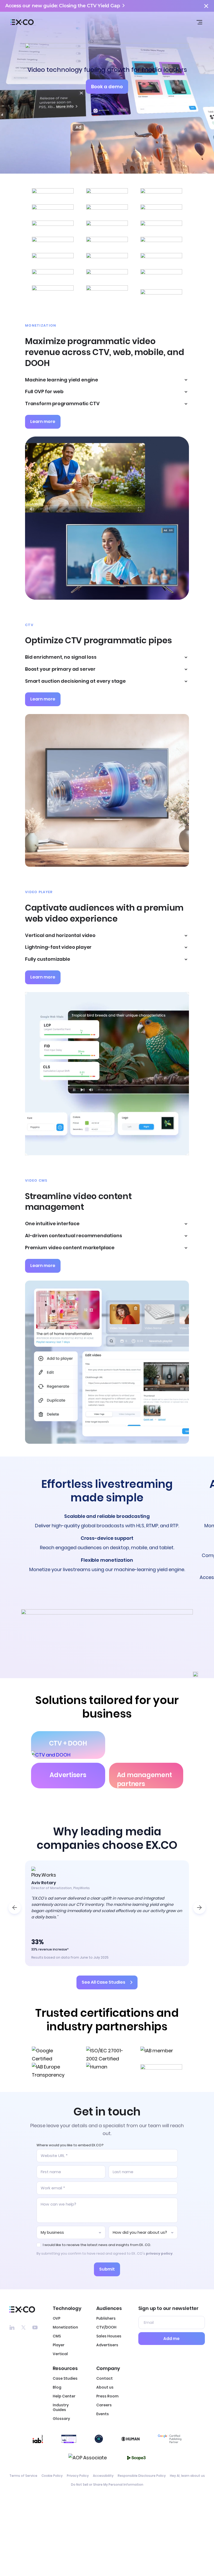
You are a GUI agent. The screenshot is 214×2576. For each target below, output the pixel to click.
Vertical (60, 2354)
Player (59, 2345)
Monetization (65, 2327)
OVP (57, 2318)
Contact (105, 2378)
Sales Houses (109, 2336)
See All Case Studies (103, 1982)
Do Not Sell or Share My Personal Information (107, 2485)
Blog (57, 2387)
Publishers (106, 2318)
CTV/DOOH (106, 2327)
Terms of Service (23, 2476)
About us (105, 2387)
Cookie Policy (52, 2476)
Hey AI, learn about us (187, 2476)
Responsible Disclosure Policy (142, 2476)
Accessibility (103, 2476)
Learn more (43, 422)
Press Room (107, 2396)
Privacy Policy (78, 2476)
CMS (57, 2336)
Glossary (61, 2419)
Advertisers (107, 2345)
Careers (104, 2405)
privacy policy (159, 2253)
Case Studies (65, 2378)
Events (103, 2414)
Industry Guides (61, 2407)
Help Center (64, 2396)
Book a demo (107, 87)
